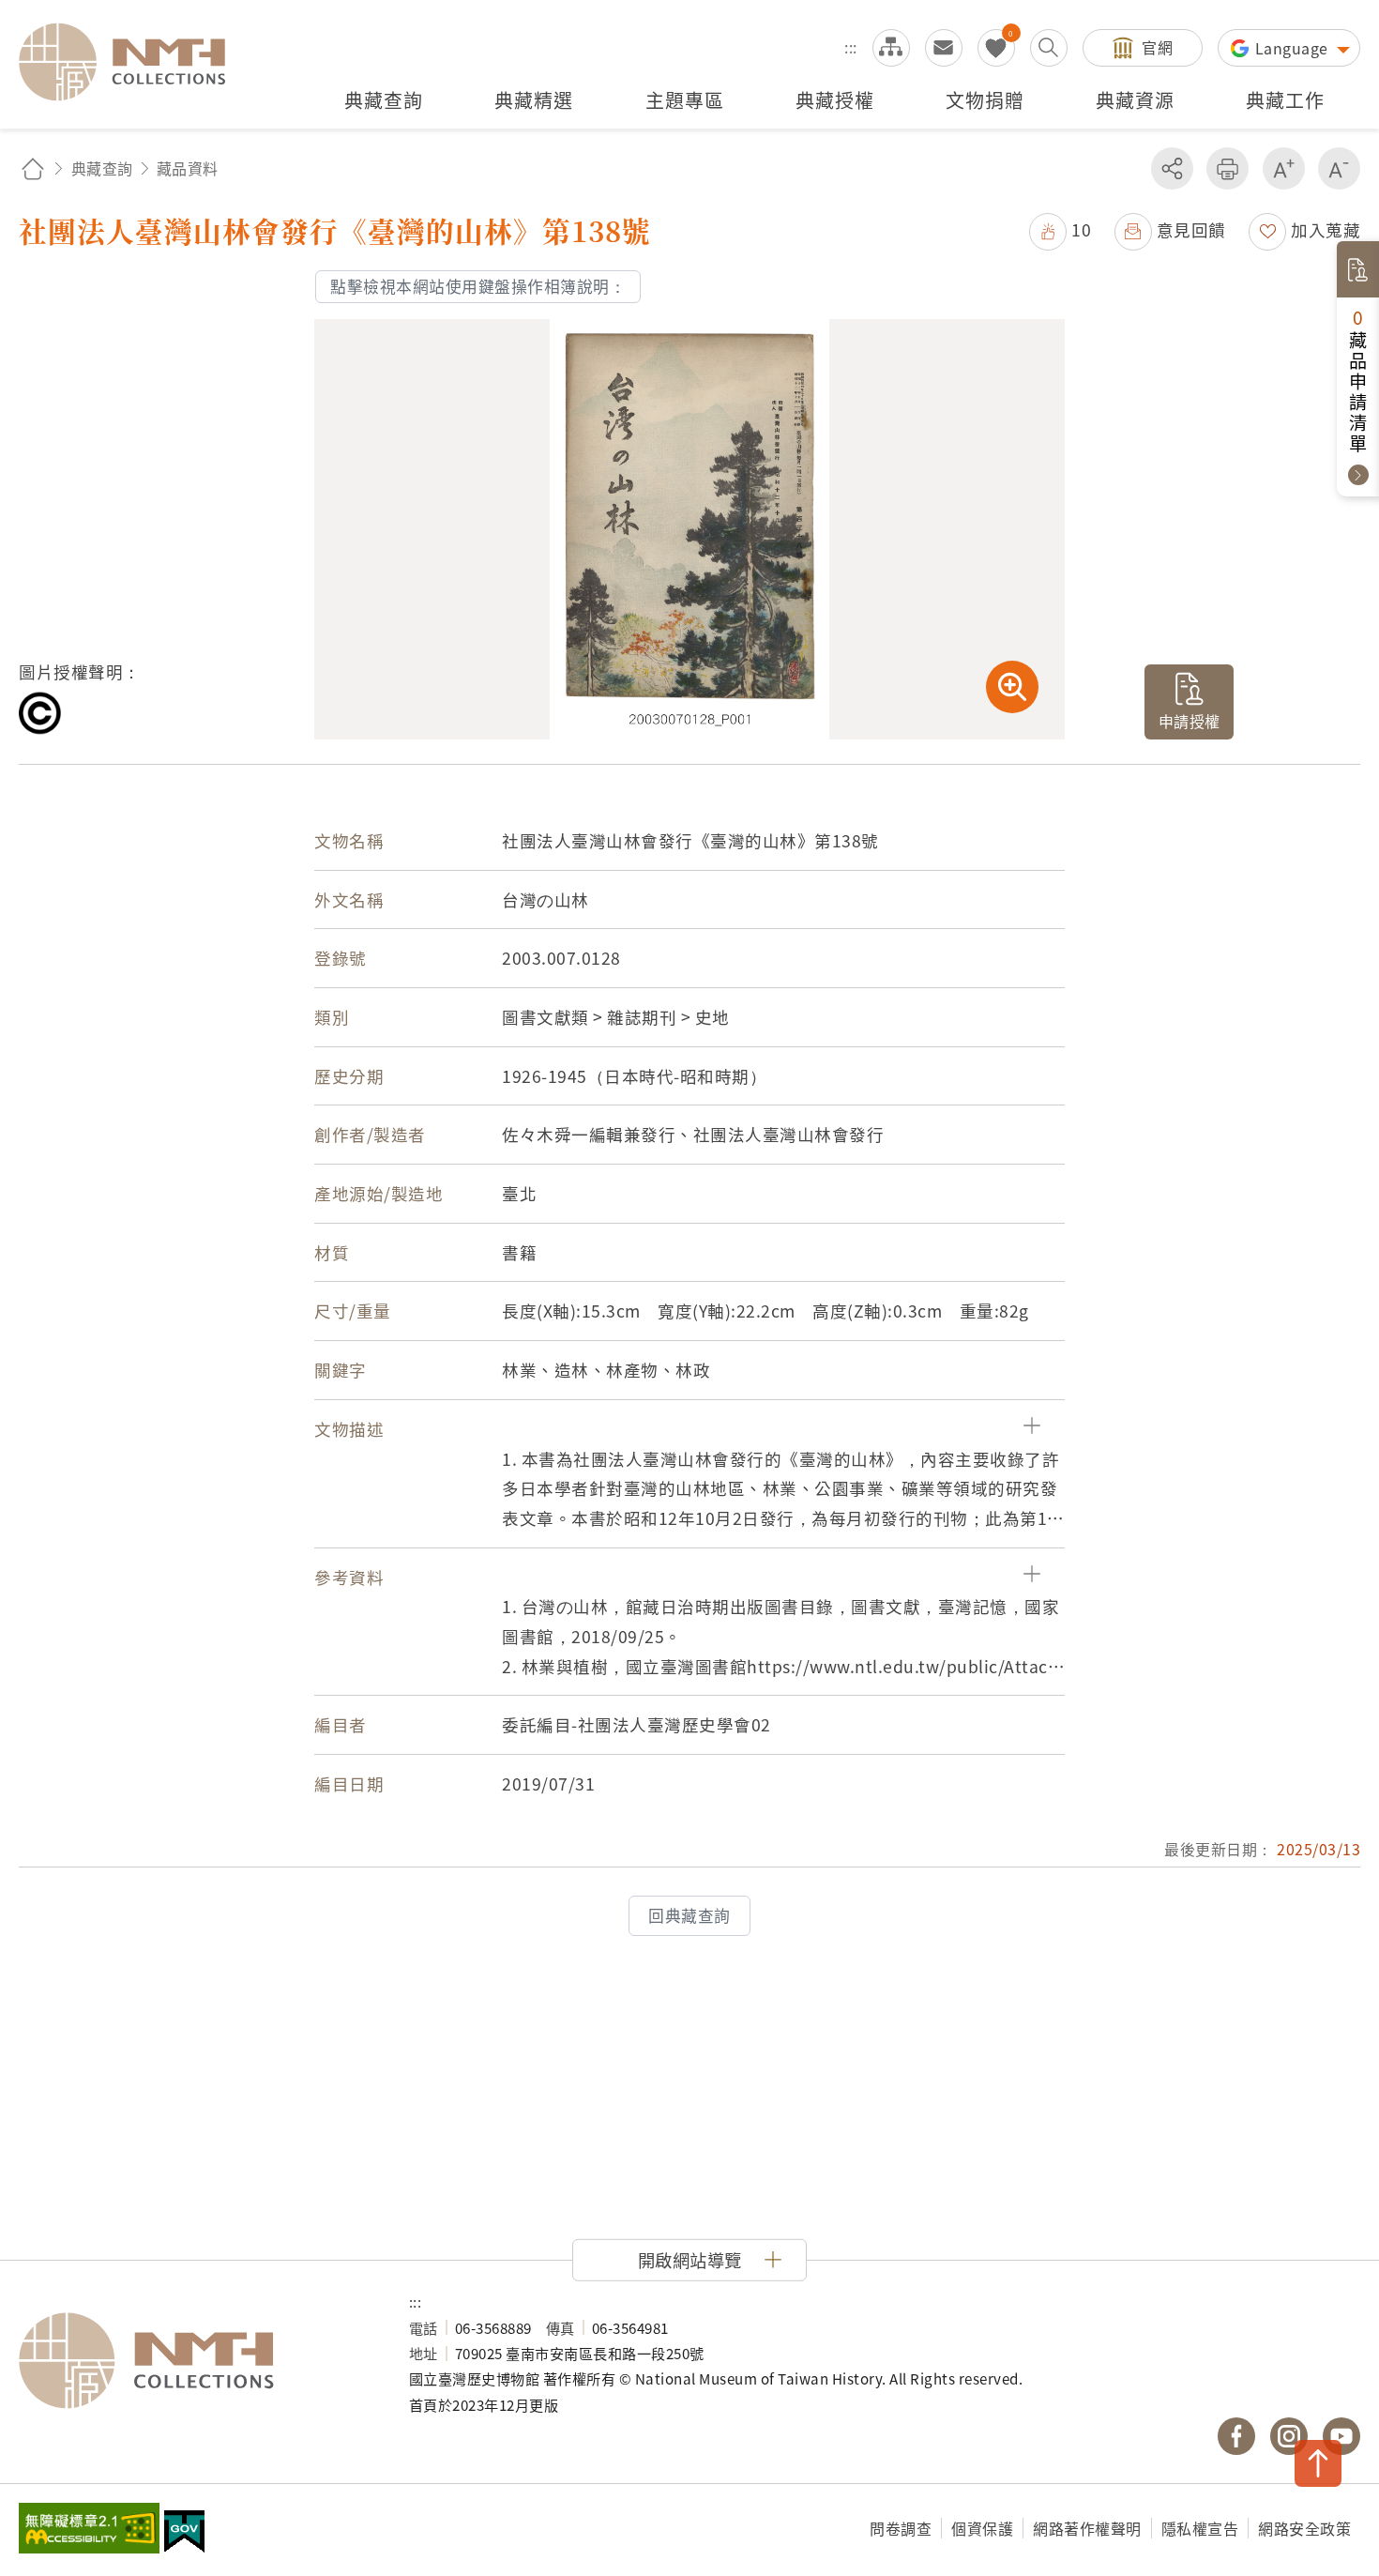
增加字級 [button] (1284, 168)
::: (851, 47)
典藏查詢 (102, 168)
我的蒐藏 (996, 48)
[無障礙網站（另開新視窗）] (89, 2530)
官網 (1157, 47)
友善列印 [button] (1227, 168)
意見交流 (944, 48)
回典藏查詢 (689, 1915)
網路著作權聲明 (1087, 2528)
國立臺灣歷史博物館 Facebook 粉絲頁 (1236, 2436)
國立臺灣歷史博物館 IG (1289, 2436)
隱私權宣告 (1200, 2528)
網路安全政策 (1304, 2528)
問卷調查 (901, 2528)
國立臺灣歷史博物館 (195, 2361)
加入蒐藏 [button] (1326, 229)
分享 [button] (1172, 168)
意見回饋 (1191, 229)
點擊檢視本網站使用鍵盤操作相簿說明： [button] (478, 286)
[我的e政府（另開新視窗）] (184, 2534)
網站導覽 (891, 48)
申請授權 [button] (1190, 721)
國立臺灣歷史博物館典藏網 (133, 62)
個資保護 (982, 2528)
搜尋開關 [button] (1049, 48)
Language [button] (1294, 48)
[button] (1060, 229)
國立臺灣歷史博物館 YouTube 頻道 (1341, 2436)
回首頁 (33, 168)
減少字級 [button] (1339, 168)
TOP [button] (1318, 2463)
